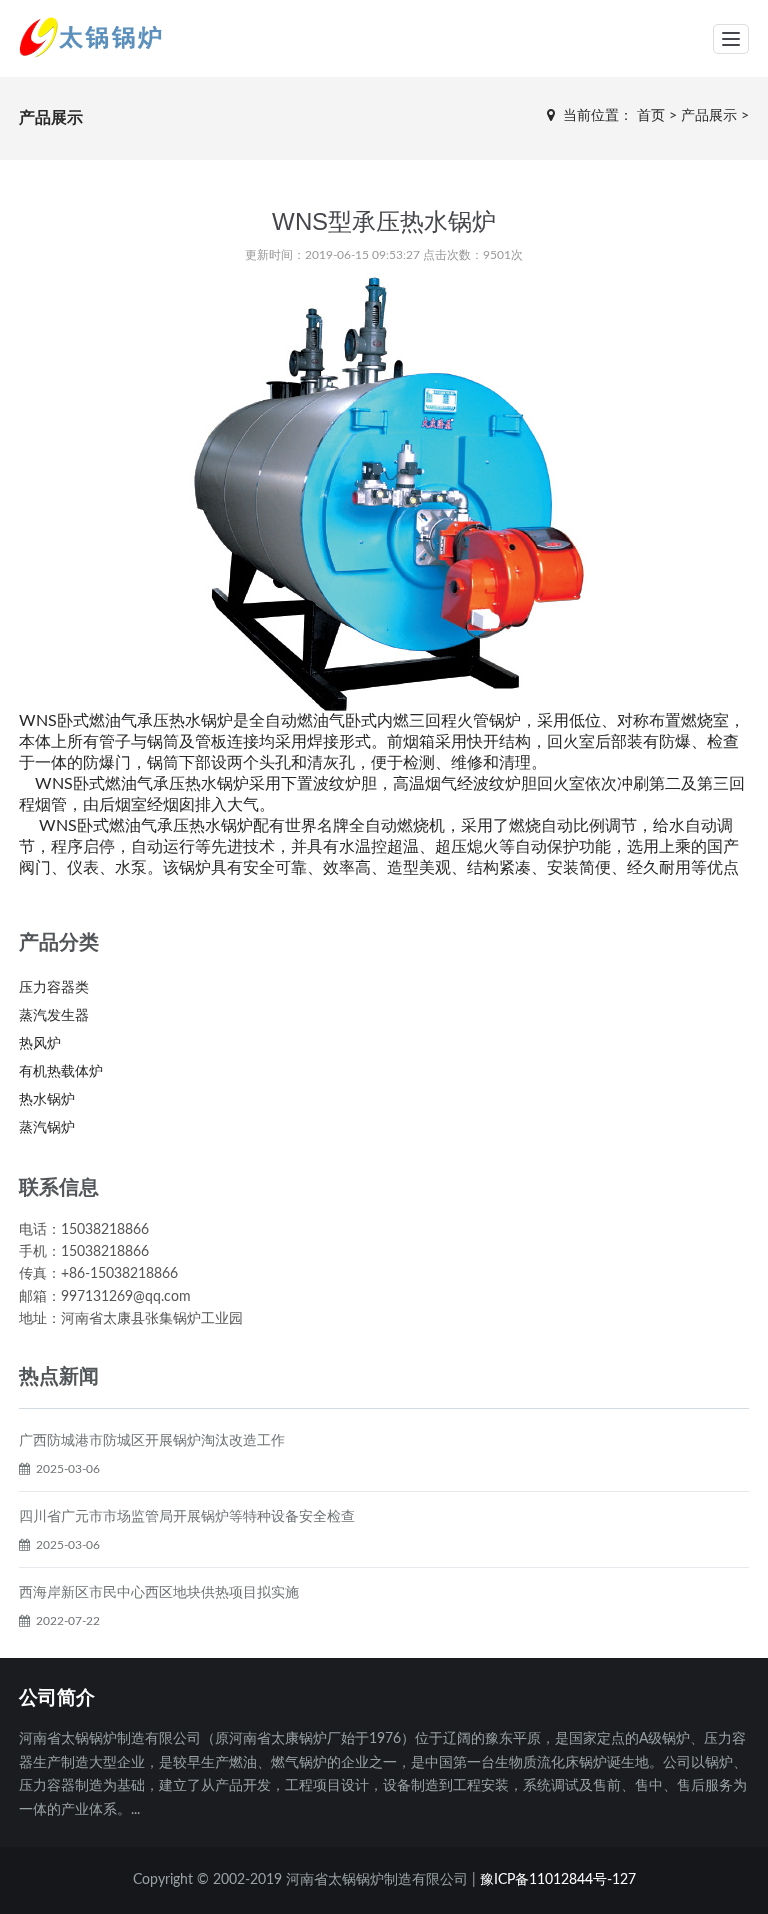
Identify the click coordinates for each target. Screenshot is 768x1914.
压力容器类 (54, 988)
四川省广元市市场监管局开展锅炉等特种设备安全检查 (187, 1517)
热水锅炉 (47, 1100)
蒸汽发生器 (54, 1016)
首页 (651, 116)
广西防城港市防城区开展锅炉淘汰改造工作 (152, 1441)
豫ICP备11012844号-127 (558, 1880)
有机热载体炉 (61, 1072)
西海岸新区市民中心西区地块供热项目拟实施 (159, 1593)
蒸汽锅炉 (47, 1128)
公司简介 (57, 1697)
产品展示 (709, 116)
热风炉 (40, 1044)
